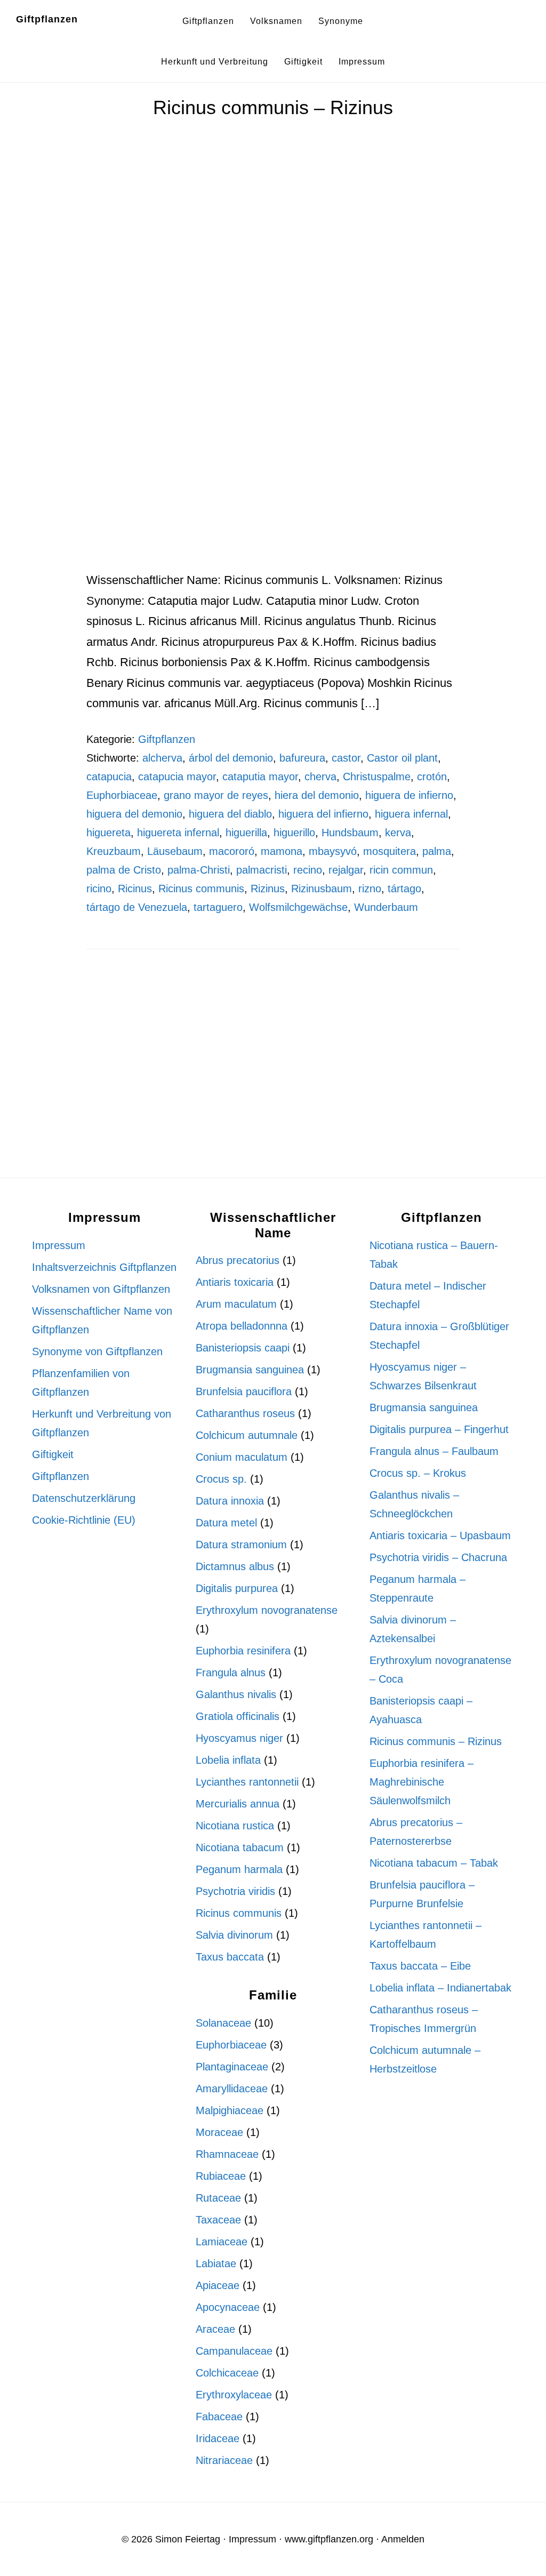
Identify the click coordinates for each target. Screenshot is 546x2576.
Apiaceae (218, 2285)
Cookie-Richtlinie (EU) (84, 1520)
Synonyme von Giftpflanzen (97, 1351)
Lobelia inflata (228, 1760)
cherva (320, 777)
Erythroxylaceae (234, 2395)
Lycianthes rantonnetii (247, 1782)
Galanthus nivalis (236, 1694)
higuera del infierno (323, 814)
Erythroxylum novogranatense (267, 1610)
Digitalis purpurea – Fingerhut (439, 1429)
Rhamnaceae (227, 2154)
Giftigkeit (53, 1454)
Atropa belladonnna (242, 1326)
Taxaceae (218, 2220)
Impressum (59, 1245)
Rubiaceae (221, 2176)
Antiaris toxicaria (235, 1282)
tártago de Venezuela (137, 907)
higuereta (109, 833)
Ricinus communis (201, 889)
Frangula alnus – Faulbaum (434, 1451)
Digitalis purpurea (237, 1588)
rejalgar (346, 870)
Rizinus (268, 889)
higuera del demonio (134, 814)
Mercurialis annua (238, 1804)
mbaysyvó (333, 851)
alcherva (162, 758)
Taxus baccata (230, 1957)
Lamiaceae (222, 2242)
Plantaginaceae (232, 2067)
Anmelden (403, 2539)
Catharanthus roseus (245, 1413)
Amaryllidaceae (232, 2089)
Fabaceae (219, 2417)
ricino (99, 889)
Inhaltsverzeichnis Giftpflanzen (104, 1267)
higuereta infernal (178, 833)
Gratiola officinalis (238, 1716)
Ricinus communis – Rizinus (273, 107)
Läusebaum (175, 851)
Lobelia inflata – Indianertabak (440, 1988)
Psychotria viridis (235, 1891)
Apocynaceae (228, 2307)
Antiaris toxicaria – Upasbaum (440, 1535)
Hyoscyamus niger (239, 1738)
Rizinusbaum (322, 889)
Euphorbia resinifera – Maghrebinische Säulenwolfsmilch (421, 1782)
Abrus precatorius (238, 1260)
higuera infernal (411, 814)
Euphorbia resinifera (243, 1651)
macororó (232, 851)
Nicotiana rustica (235, 1826)
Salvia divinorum (234, 1935)
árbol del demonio (231, 758)
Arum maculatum (236, 1304)
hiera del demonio (317, 795)
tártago (404, 889)
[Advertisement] (273, 491)
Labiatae (216, 2263)
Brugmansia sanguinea (250, 1370)
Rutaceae (218, 2198)
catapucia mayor (177, 777)
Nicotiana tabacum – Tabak (434, 1863)
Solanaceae (223, 2023)
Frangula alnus (231, 1673)
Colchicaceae (227, 2373)
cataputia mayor (260, 777)
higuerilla (246, 833)
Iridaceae (218, 2438)
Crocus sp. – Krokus (418, 1473)
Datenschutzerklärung (84, 1498)
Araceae (215, 2329)
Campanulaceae (234, 2351)
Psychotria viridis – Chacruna (438, 1557)
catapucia (109, 777)
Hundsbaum (350, 833)
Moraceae (219, 2132)
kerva (398, 833)
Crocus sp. (221, 1479)
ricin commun (401, 870)
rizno (370, 889)
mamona (282, 851)
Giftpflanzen (47, 19)
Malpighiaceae (230, 2110)
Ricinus (135, 889)
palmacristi (262, 870)
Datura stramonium (241, 1545)
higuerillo (294, 833)
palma (437, 851)
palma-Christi (199, 870)
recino (308, 870)
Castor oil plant (402, 758)
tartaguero (218, 907)
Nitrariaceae (224, 2460)
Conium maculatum (242, 1457)
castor (346, 758)
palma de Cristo (124, 870)
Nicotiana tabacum (240, 1847)
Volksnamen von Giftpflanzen (101, 1289)
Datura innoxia (230, 1501)
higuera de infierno (409, 795)
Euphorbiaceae (122, 795)
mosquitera (390, 851)
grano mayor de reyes (216, 795)
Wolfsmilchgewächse (298, 907)
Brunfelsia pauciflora (244, 1391)
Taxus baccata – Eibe (420, 1966)
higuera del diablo (230, 814)
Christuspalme (377, 777)
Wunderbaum (386, 907)
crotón (432, 777)
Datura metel (226, 1523)
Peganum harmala (239, 1869)
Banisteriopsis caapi (243, 1348)
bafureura (302, 758)
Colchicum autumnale (247, 1435)
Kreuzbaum (114, 851)
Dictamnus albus (235, 1566)
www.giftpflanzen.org (329, 2539)
